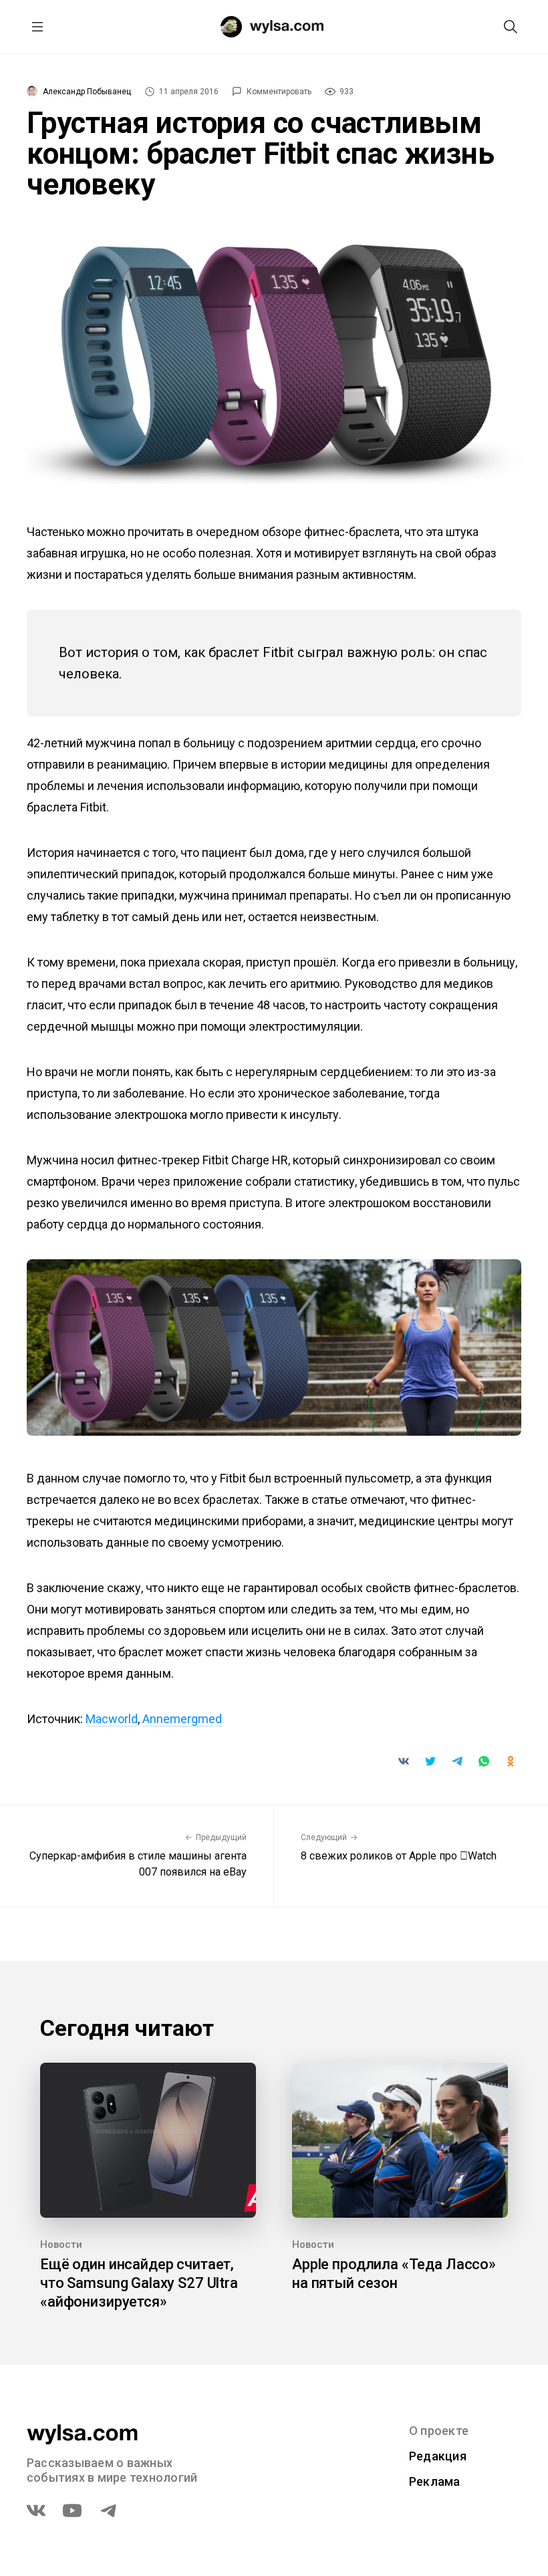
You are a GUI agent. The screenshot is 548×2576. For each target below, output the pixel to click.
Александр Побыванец (87, 92)
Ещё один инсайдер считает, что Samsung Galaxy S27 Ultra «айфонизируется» (139, 2283)
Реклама (435, 2481)
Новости (61, 2244)
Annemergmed (182, 1719)
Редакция (438, 2456)
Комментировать (279, 92)
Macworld (112, 1719)
